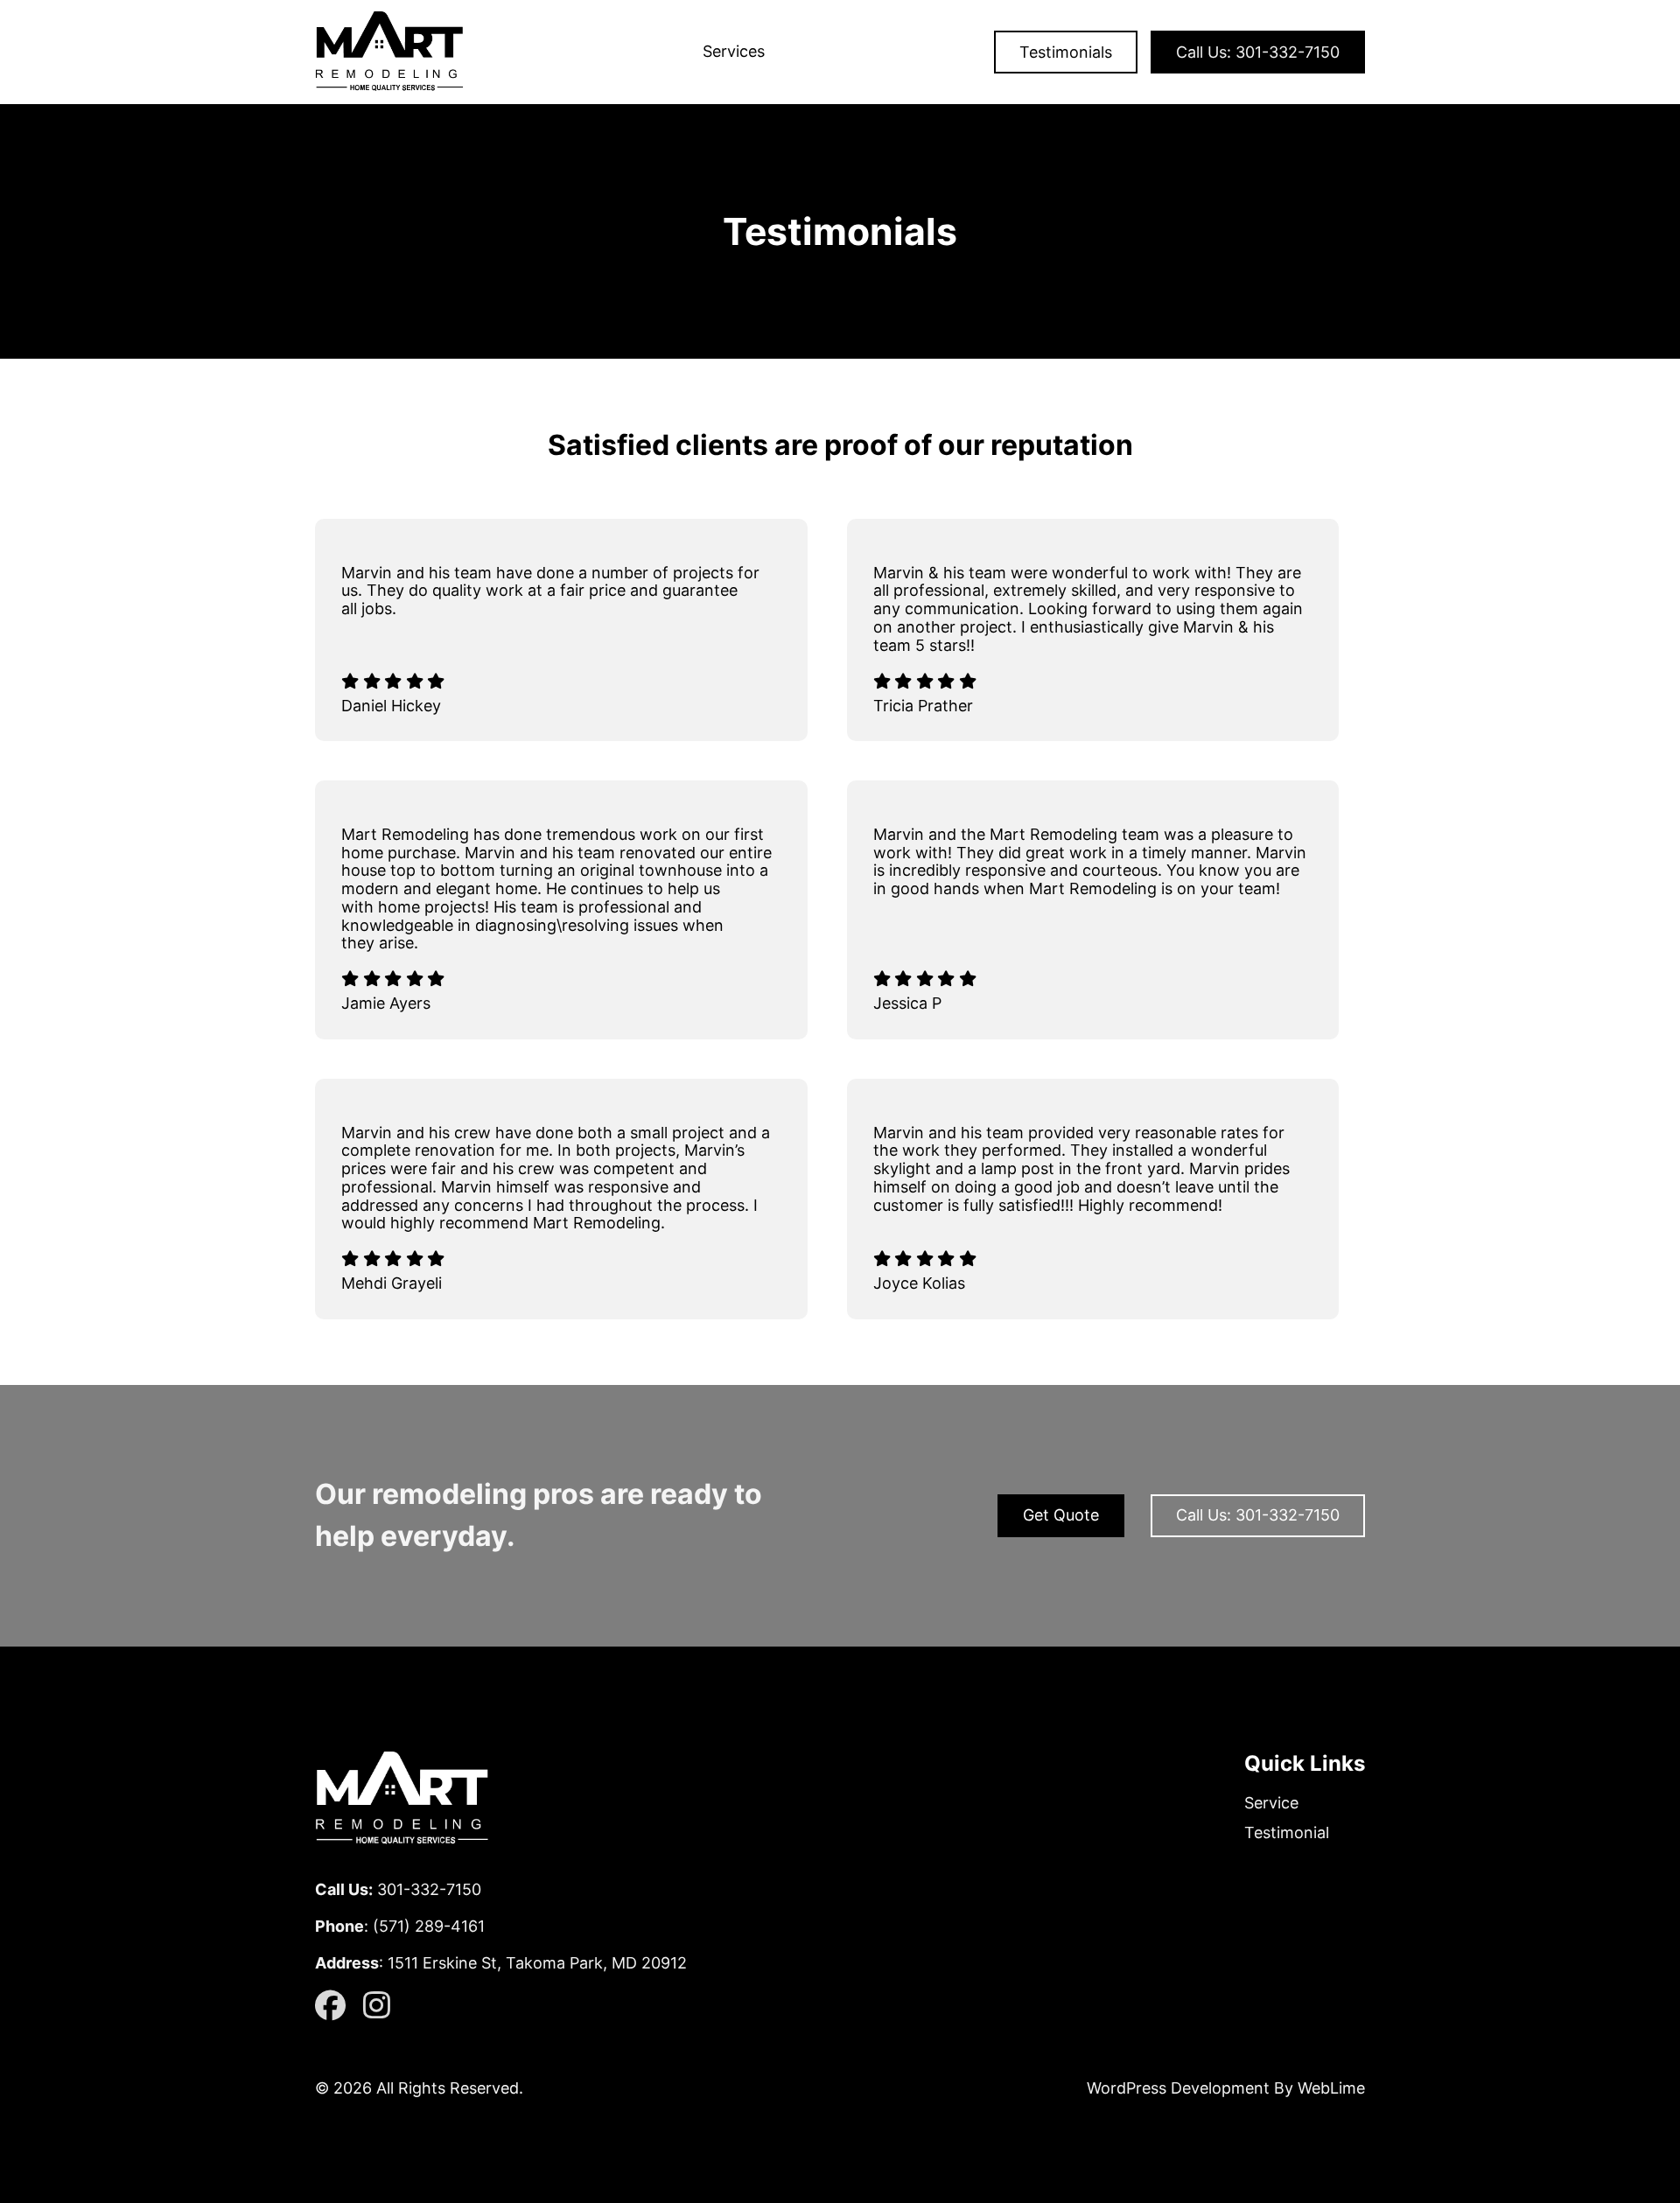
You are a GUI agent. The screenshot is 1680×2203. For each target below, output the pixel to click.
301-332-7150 (429, 1889)
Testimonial (1287, 1833)
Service (1271, 1803)
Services (734, 51)
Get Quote (1061, 1515)
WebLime (1331, 2088)
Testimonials (1066, 52)
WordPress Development (1180, 2088)
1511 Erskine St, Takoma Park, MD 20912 (537, 1963)
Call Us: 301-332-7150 (1258, 52)
